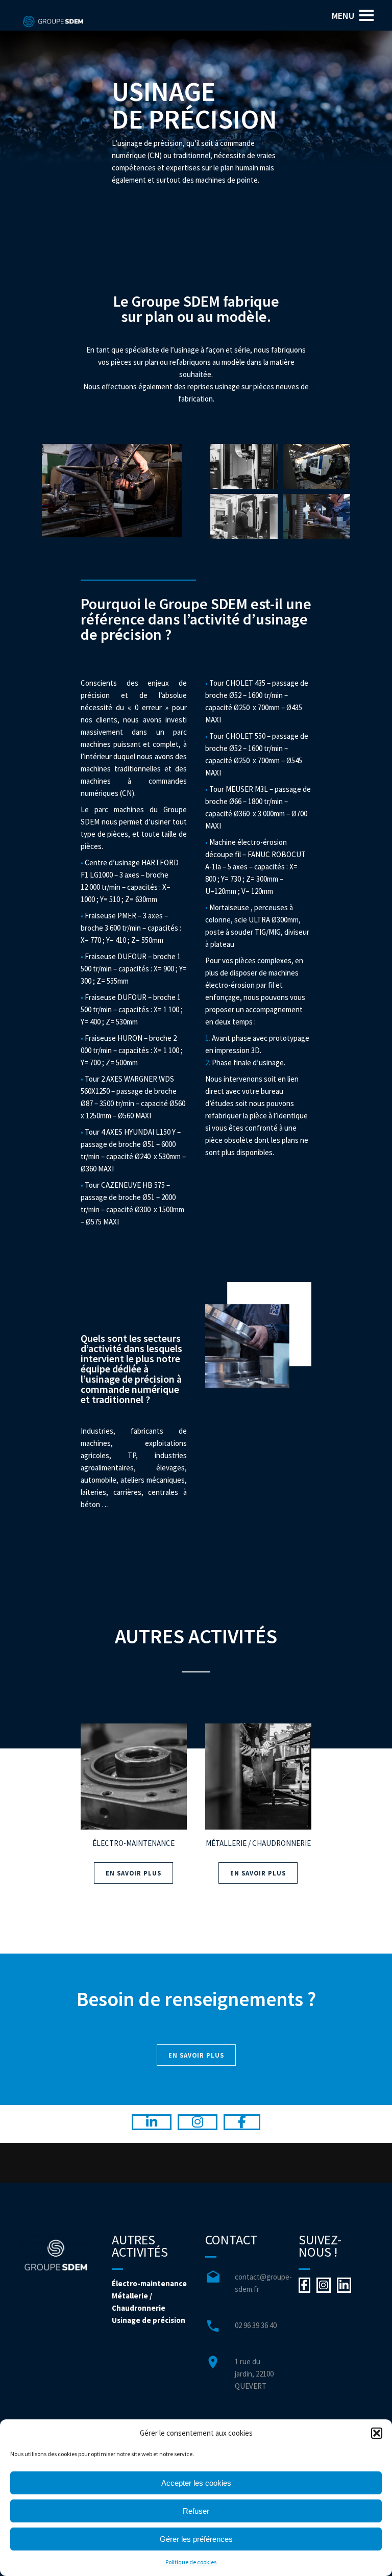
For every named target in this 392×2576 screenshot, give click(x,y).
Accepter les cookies (196, 2483)
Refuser (196, 2511)
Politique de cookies (191, 2562)
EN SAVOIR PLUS (133, 1873)
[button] (377, 2433)
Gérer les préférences (196, 2539)
